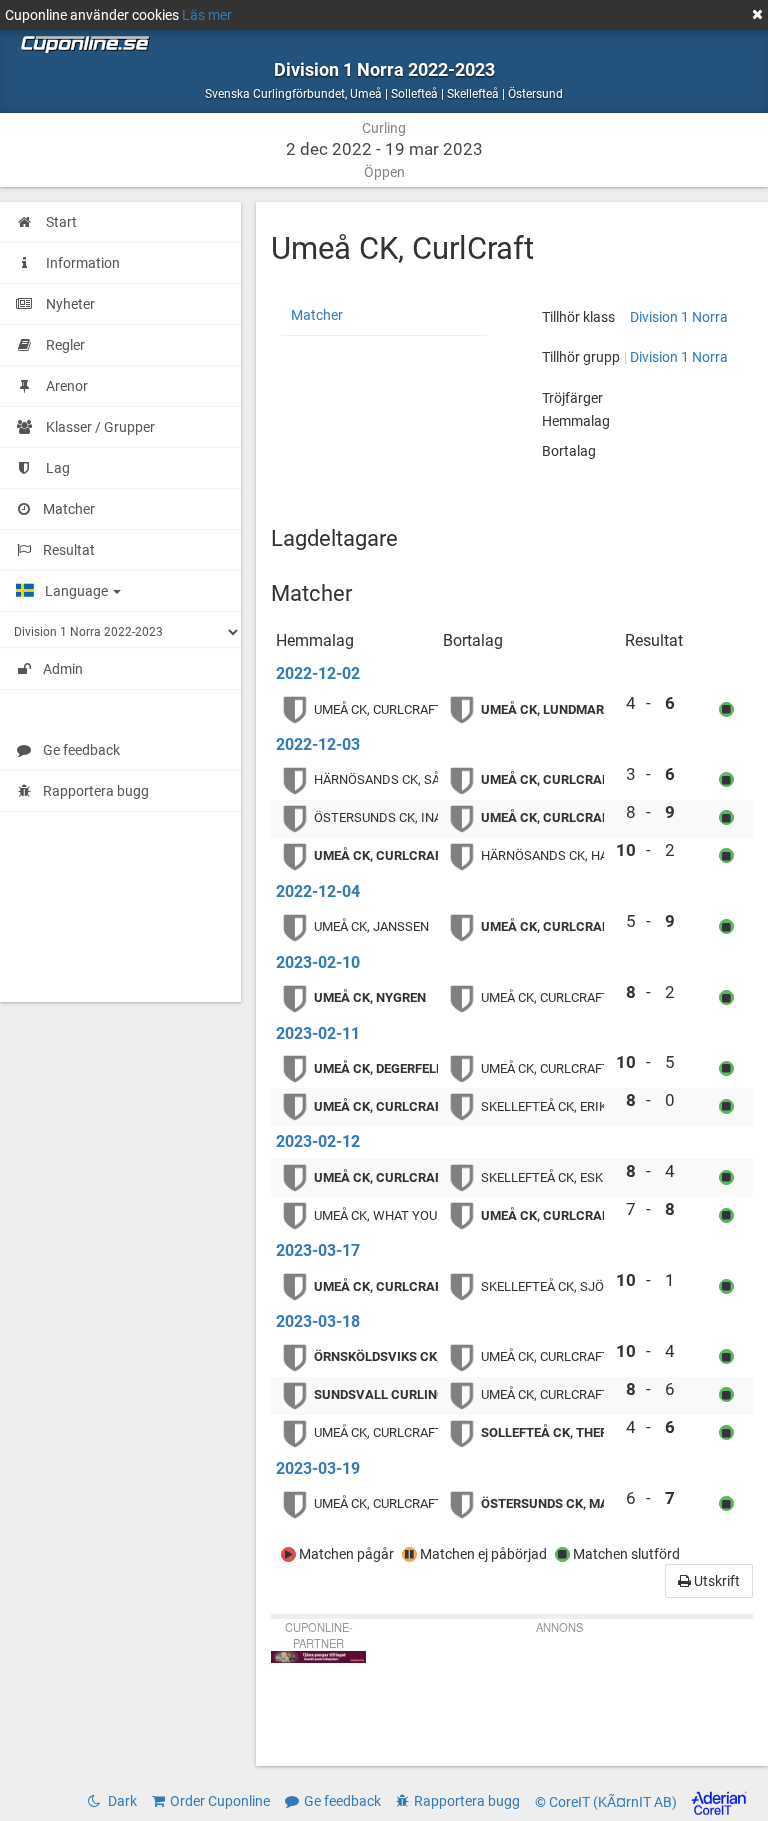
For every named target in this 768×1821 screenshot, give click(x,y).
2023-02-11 (318, 1033)
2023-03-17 (318, 1250)
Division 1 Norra (679, 317)
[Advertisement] (559, 1691)
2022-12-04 (318, 891)
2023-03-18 (318, 1321)
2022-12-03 (318, 744)
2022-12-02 (318, 673)
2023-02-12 (318, 1141)
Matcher (317, 315)
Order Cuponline (220, 1801)
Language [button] (78, 591)
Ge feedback (81, 750)
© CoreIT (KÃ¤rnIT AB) (607, 1802)
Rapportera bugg (96, 791)
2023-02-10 (318, 962)
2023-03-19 (318, 1468)
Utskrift (715, 1581)
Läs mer (207, 15)
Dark (121, 1801)
